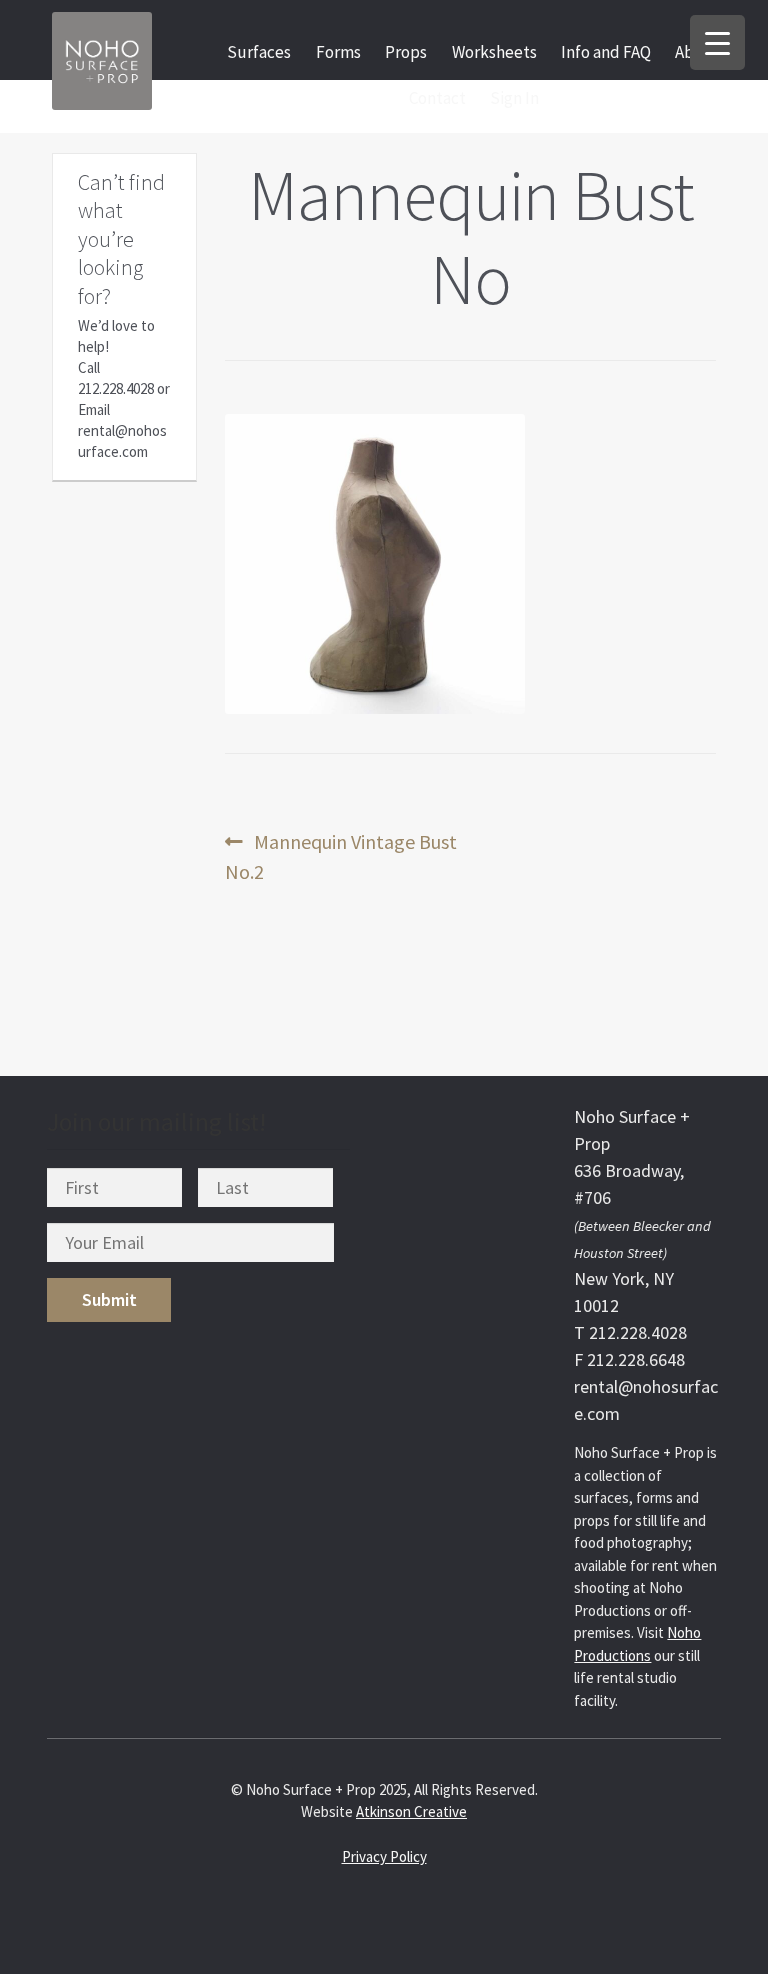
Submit (109, 1299)
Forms (338, 52)
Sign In (514, 98)
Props (406, 52)
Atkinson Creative (411, 1811)
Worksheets (494, 52)
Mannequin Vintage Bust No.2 (341, 856)
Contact (437, 98)
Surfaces (259, 52)
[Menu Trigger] (717, 42)
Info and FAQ (606, 52)
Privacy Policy (384, 1856)
